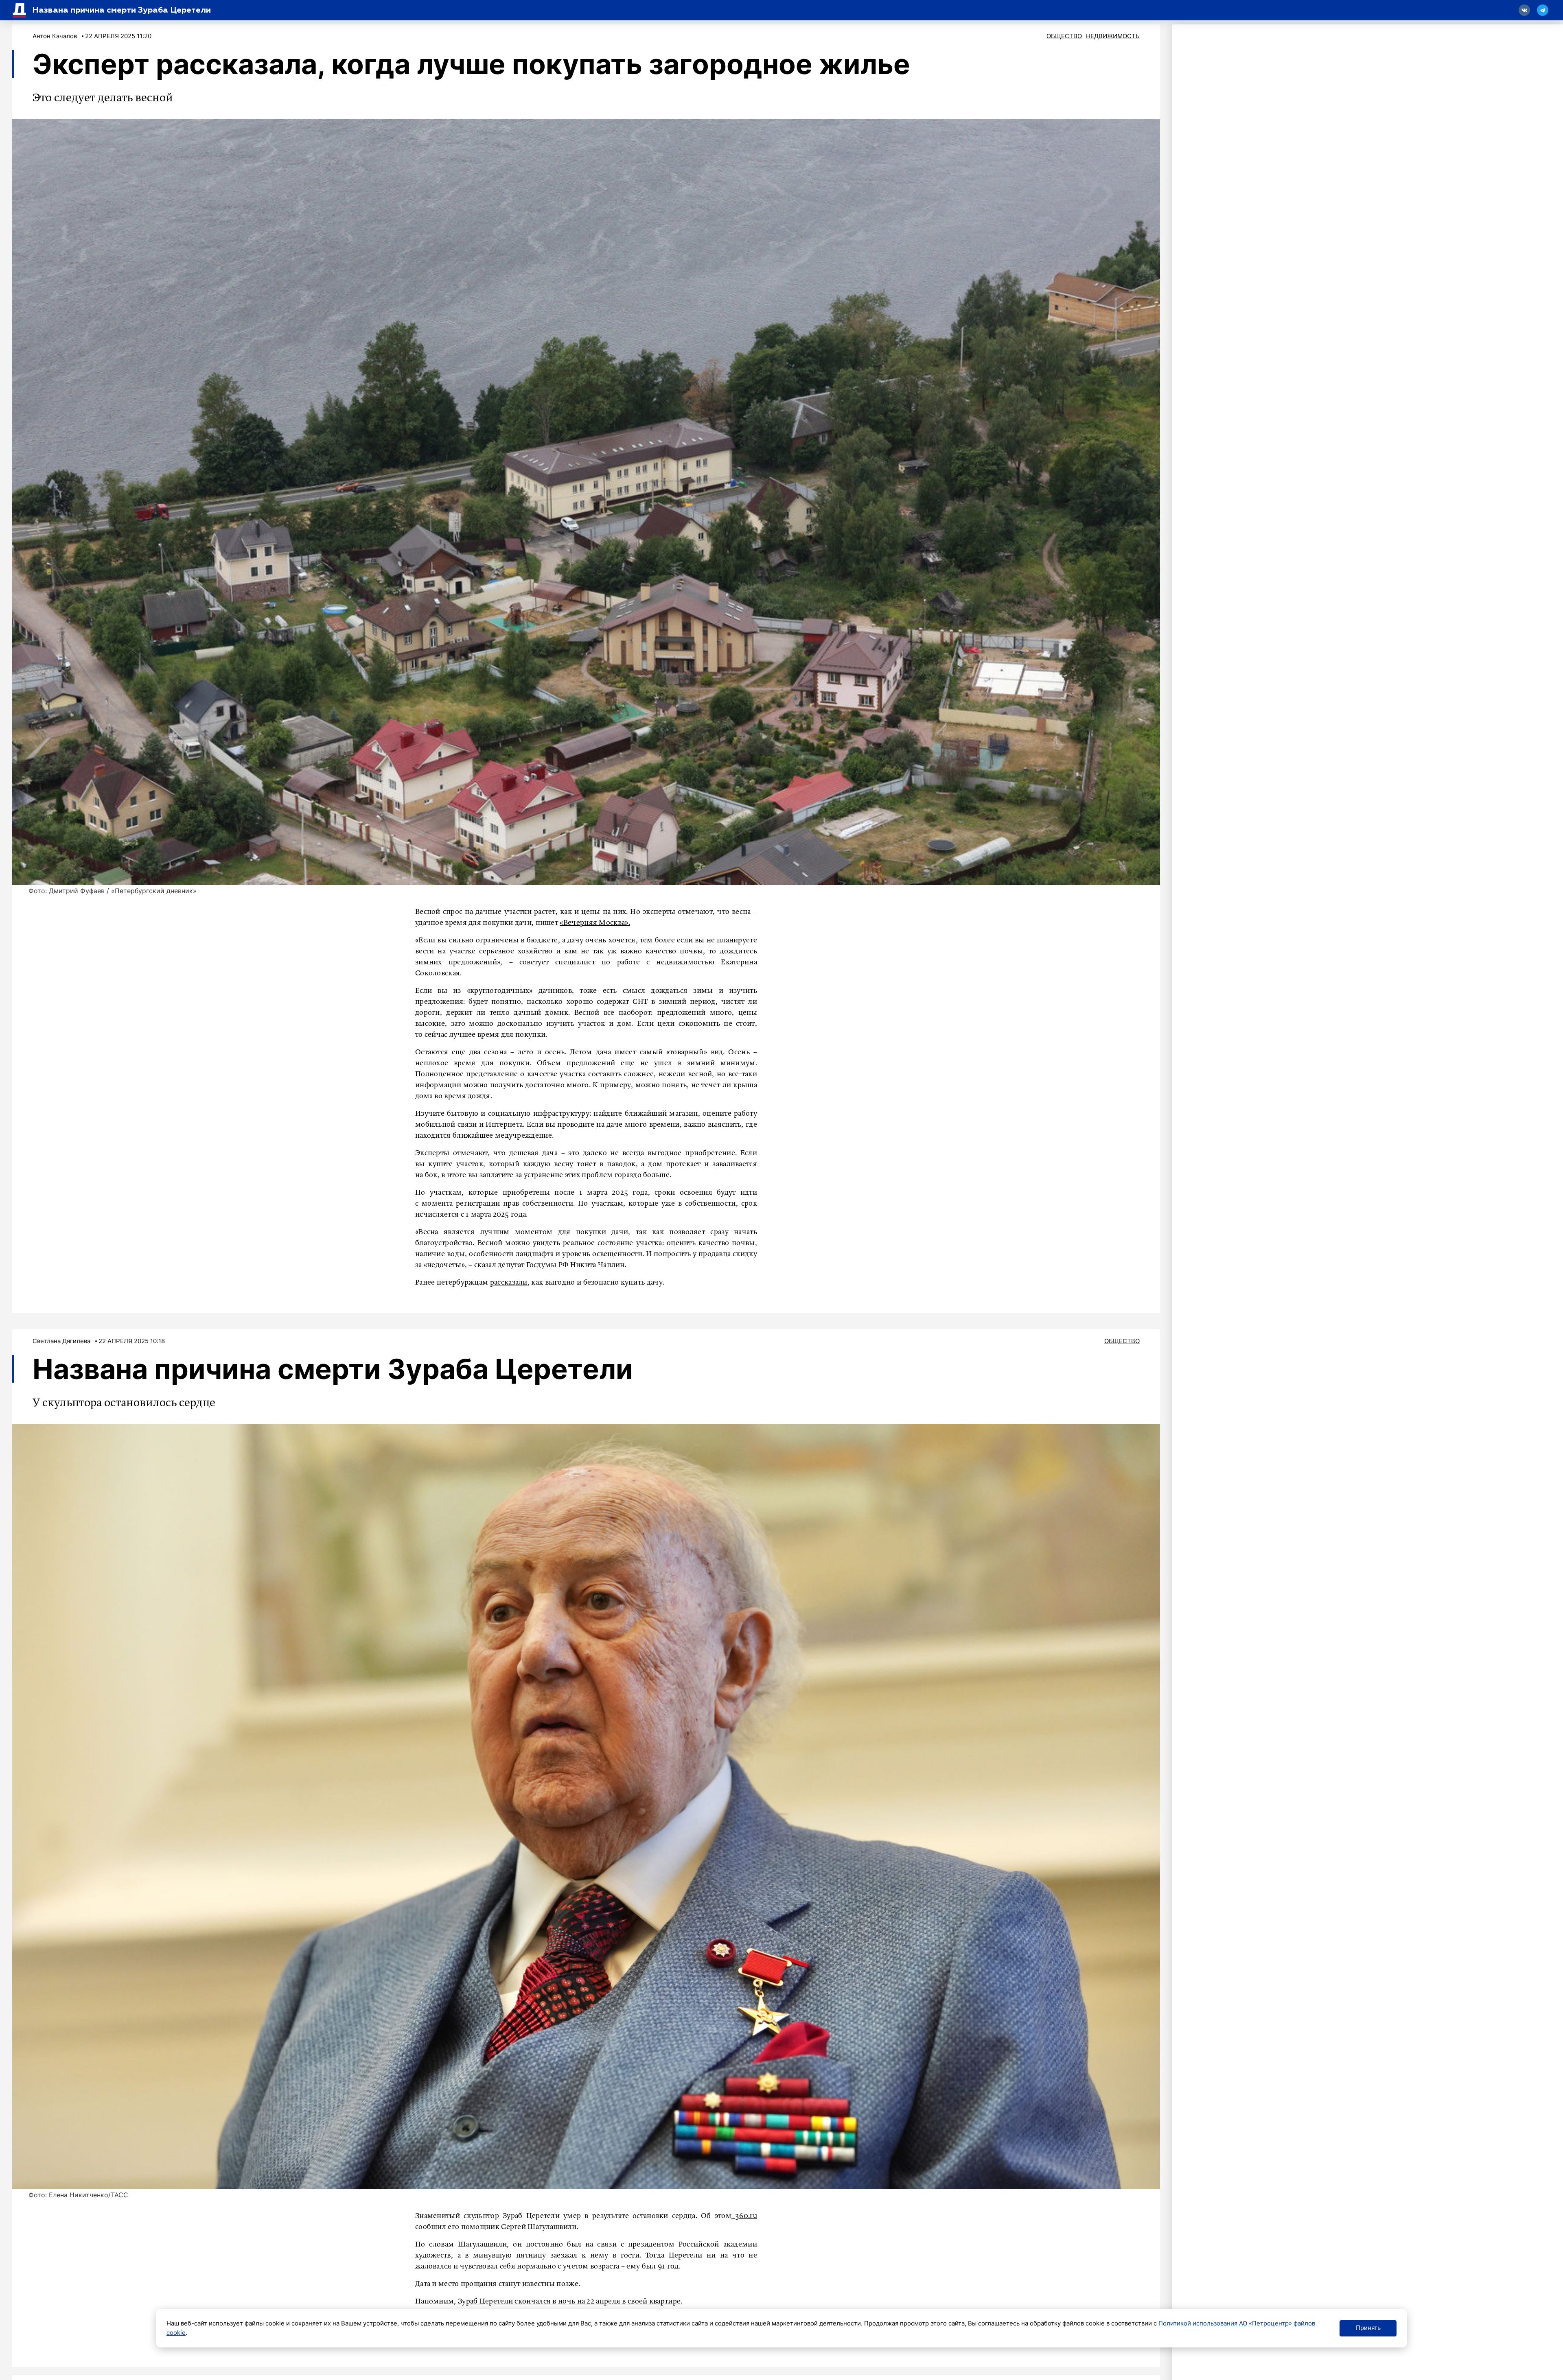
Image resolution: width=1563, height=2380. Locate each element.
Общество (1064, 36)
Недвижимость (1113, 36)
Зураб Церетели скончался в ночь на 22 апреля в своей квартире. (570, 2301)
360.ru (744, 2216)
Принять (1368, 2328)
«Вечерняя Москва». (595, 923)
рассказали (509, 1283)
